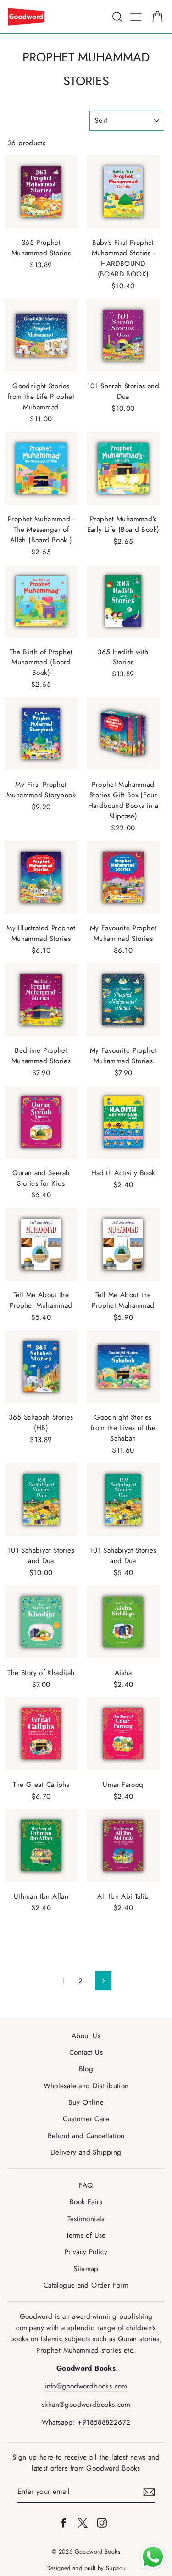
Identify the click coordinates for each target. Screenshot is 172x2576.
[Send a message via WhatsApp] (153, 2557)
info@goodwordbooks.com (86, 2386)
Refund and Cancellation (86, 2136)
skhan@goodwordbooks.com (86, 2405)
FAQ (86, 2185)
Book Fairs (86, 2202)
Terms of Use (86, 2235)
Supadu (116, 2568)
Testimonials (86, 2219)
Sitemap (86, 2269)
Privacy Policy (86, 2252)
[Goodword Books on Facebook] (63, 2522)
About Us (86, 2036)
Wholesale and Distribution (86, 2086)
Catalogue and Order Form (86, 2285)
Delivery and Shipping (86, 2152)
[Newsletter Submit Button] (149, 2492)
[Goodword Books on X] (83, 2522)
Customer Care (86, 2119)
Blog (86, 2069)
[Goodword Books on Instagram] (102, 2522)
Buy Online (86, 2102)
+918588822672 (104, 2422)
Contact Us (86, 2052)
